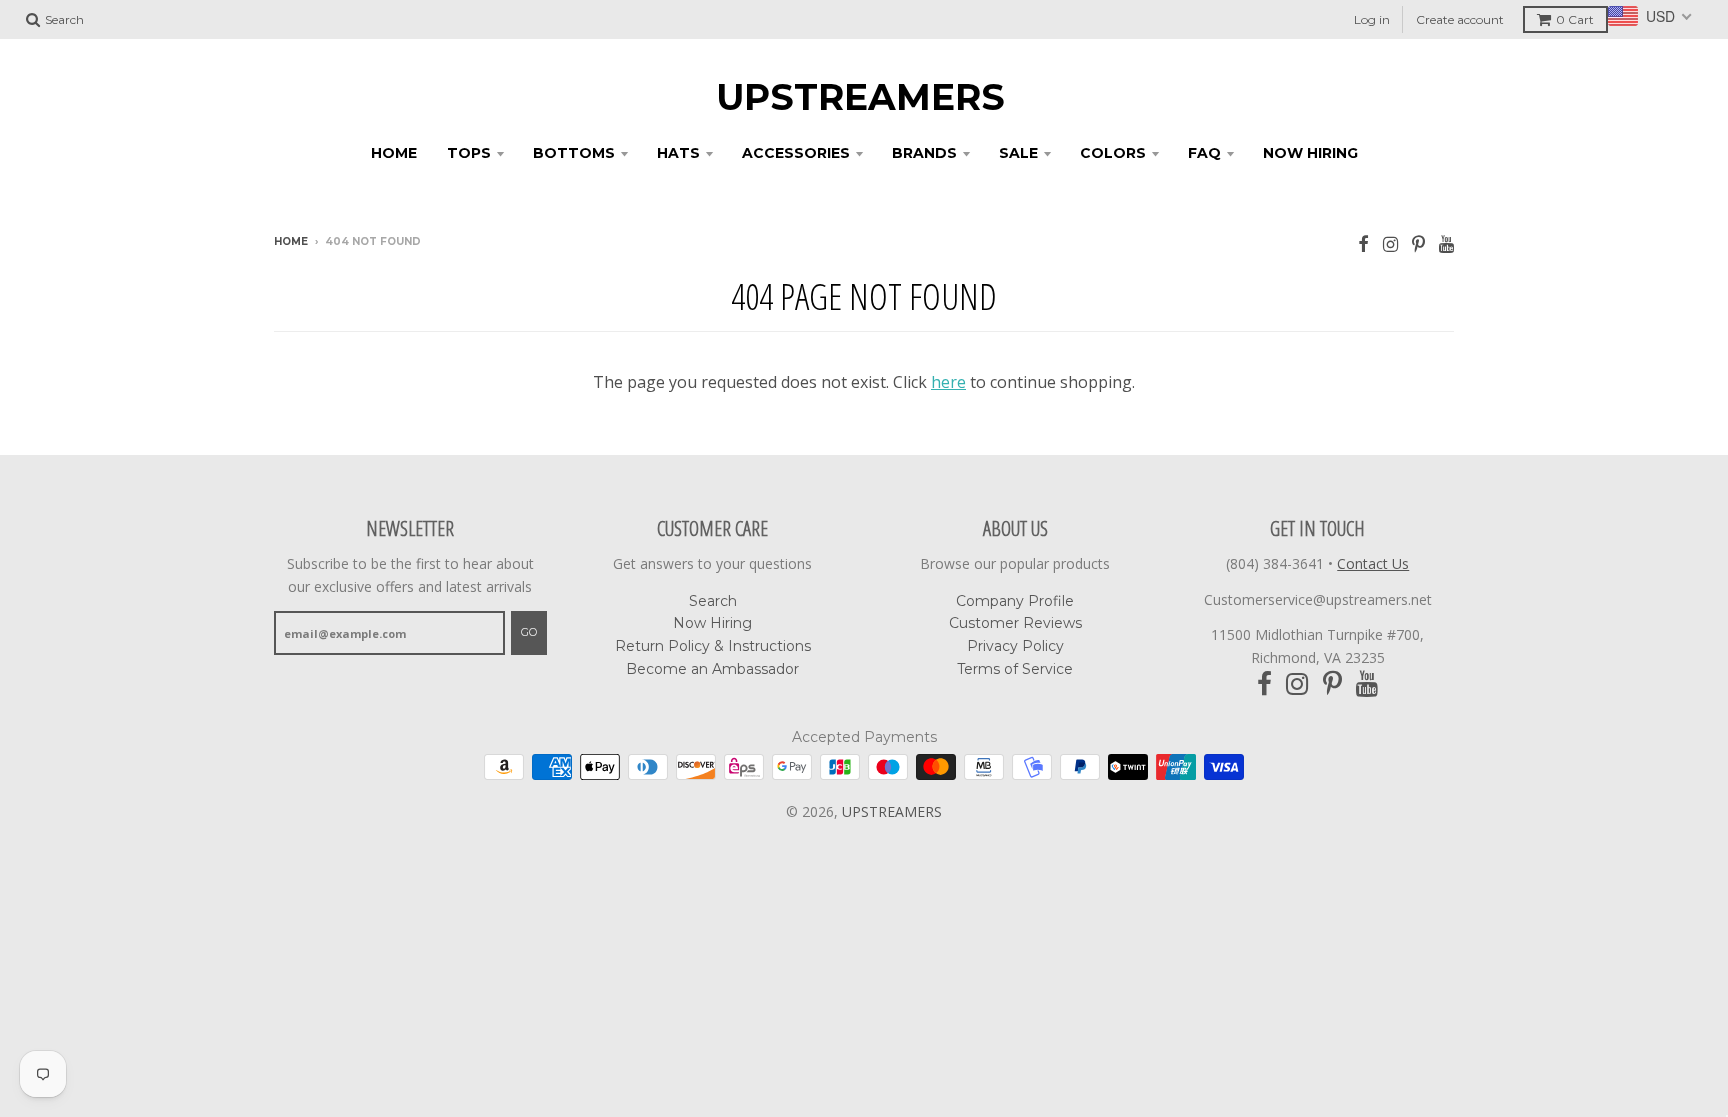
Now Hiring (712, 623)
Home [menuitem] (394, 153)
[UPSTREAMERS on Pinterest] (1418, 243)
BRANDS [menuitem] (924, 153)
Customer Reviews (1015, 623)
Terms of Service (1015, 669)
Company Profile (1015, 601)
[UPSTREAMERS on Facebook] (1363, 243)
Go (529, 632)
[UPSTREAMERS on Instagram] (1390, 243)
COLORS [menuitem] (1113, 153)
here (948, 382)
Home (291, 241)
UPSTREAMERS (860, 97)
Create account (1460, 19)
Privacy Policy (1015, 646)
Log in (1372, 19)
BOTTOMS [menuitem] (574, 153)
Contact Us (1373, 563)
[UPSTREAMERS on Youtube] (1446, 243)
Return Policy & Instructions (713, 646)
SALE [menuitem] (1018, 153)
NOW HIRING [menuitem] (1310, 153)
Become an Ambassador (712, 669)
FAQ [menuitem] (1204, 153)
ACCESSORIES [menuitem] (796, 153)
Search (713, 601)
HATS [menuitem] (678, 153)
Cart (1575, 19)
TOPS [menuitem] (469, 153)
